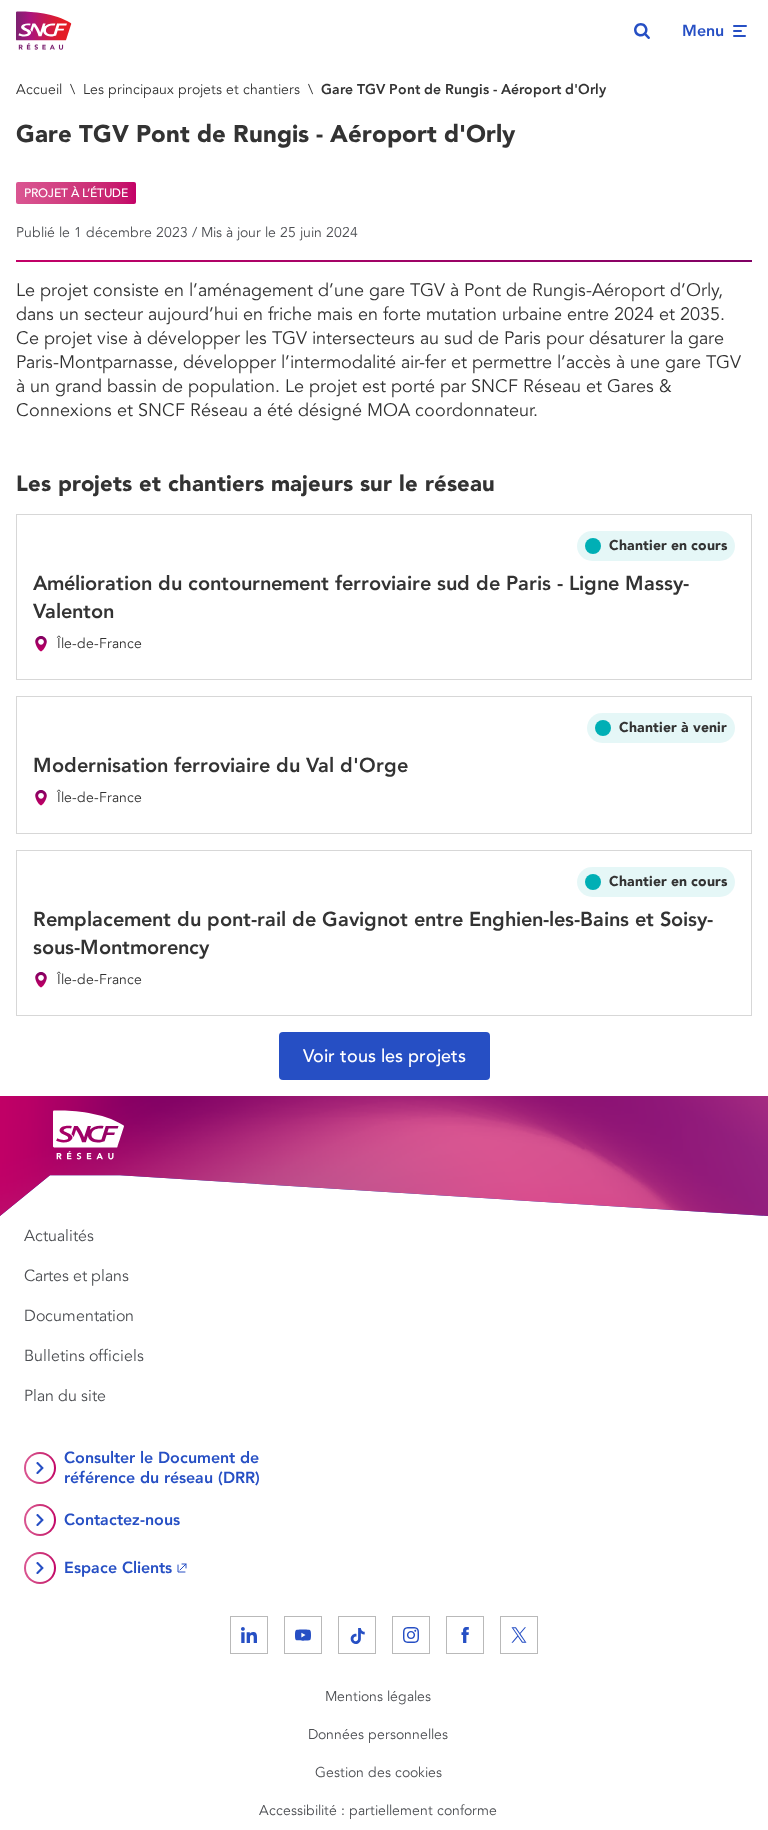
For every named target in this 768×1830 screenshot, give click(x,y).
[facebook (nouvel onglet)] (465, 1635)
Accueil (39, 89)
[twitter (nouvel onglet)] (519, 1635)
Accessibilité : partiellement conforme (378, 1810)
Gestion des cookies (378, 1772)
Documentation (79, 1316)
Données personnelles (378, 1734)
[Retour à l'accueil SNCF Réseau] (44, 31)
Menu (703, 30)
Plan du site (65, 1396)
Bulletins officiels (84, 1356)
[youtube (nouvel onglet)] (303, 1635)
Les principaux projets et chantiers (191, 89)
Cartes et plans (76, 1276)
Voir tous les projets (384, 1056)
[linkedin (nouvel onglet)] (249, 1635)
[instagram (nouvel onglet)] (411, 1635)
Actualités (59, 1236)
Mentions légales (378, 1696)
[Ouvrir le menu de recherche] (642, 31)
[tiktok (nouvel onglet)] (357, 1635)
